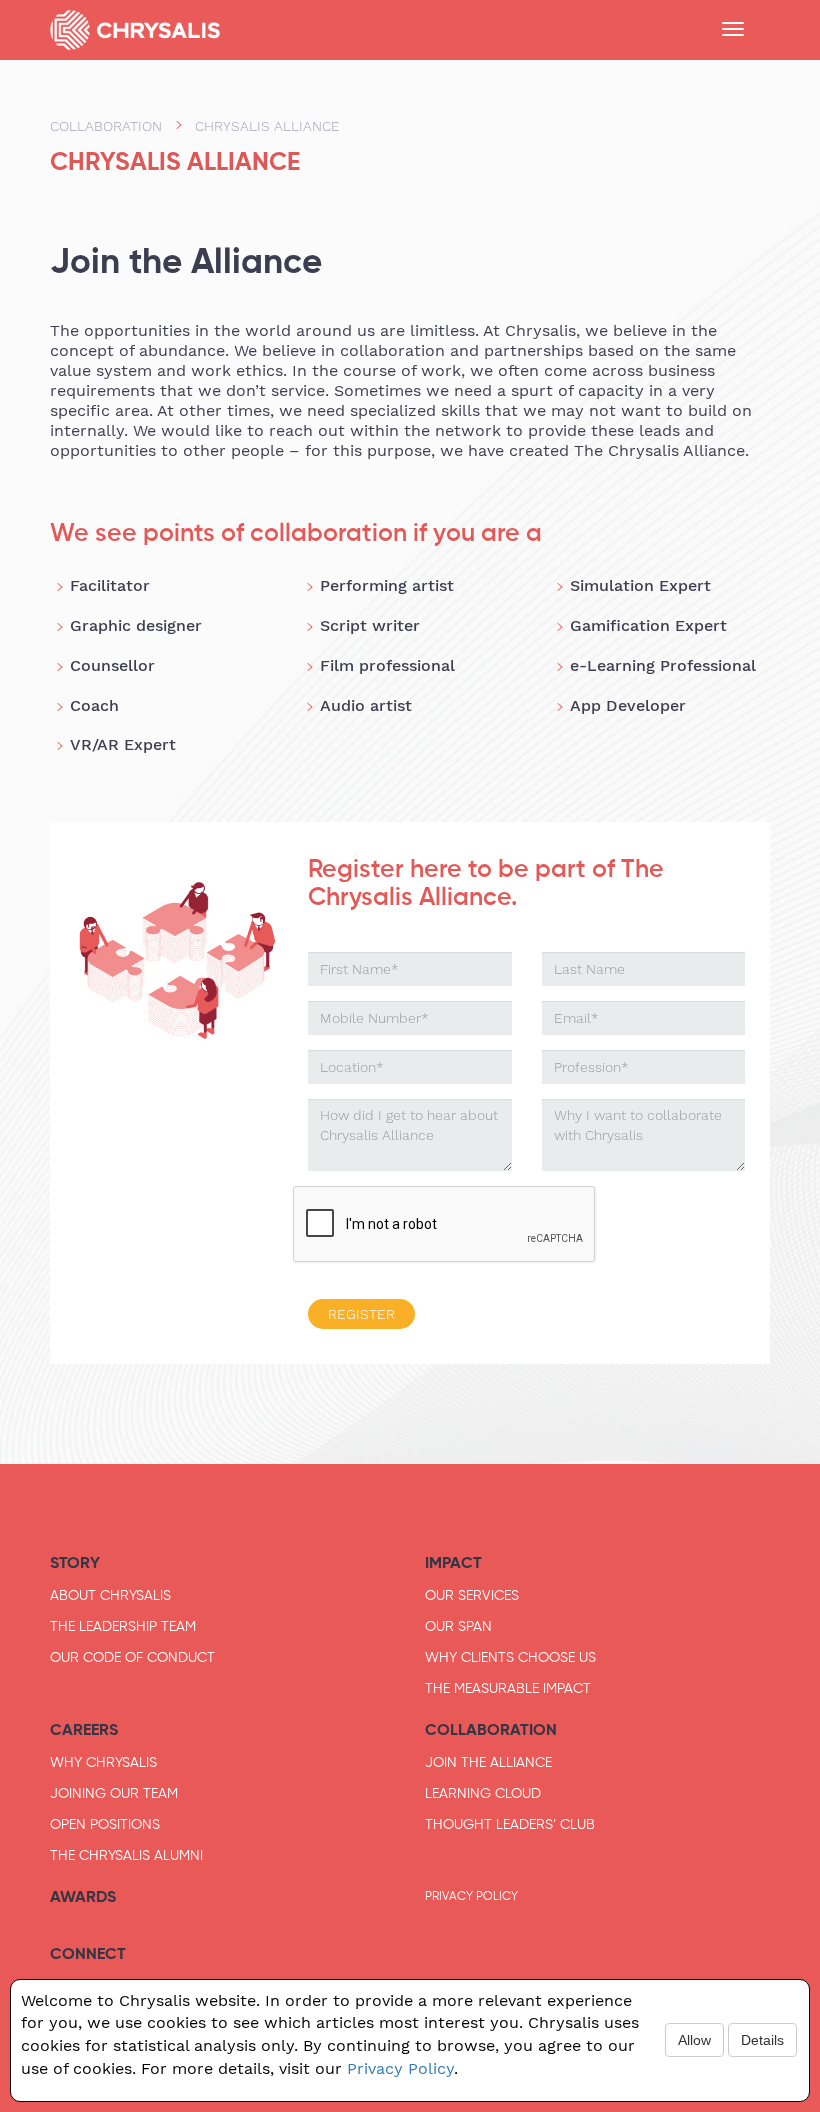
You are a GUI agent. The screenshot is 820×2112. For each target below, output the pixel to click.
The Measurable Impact (508, 1688)
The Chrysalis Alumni (126, 1855)
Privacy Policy (471, 1896)
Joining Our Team (114, 1793)
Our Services (472, 1595)
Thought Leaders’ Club (510, 1824)
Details (762, 2040)
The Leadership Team (123, 1626)
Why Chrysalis (103, 1762)
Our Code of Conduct (132, 1657)
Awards (83, 1896)
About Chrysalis (110, 1595)
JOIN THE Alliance (488, 1762)
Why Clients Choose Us (510, 1657)
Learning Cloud (483, 1793)
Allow (694, 2040)
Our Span (458, 1626)
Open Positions (105, 1824)
